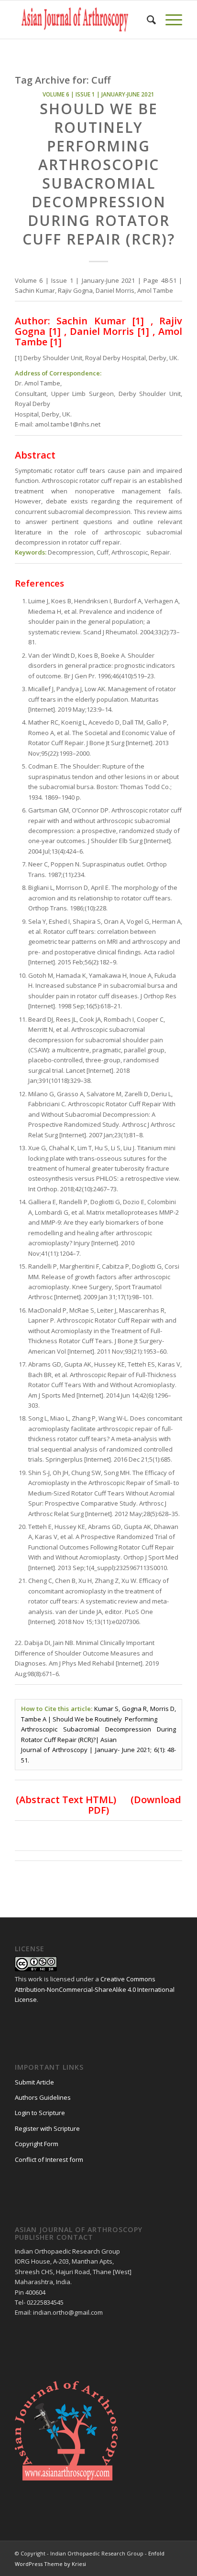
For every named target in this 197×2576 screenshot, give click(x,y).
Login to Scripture (40, 2113)
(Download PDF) (135, 1805)
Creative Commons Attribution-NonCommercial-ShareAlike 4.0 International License (95, 1989)
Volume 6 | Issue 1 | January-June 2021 (98, 94)
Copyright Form (37, 2144)
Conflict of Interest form (49, 2159)
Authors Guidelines (43, 2097)
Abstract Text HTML (66, 1800)
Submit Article (34, 2082)
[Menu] (169, 20)
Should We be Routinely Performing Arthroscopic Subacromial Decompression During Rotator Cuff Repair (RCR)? (99, 174)
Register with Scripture (47, 2128)
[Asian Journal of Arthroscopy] (82, 20)
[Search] (147, 20)
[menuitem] (147, 20)
